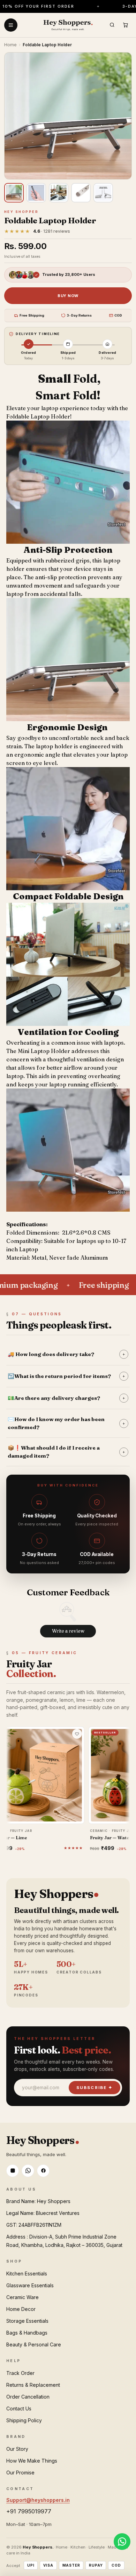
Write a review (68, 1631)
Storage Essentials (27, 2321)
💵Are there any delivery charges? (66, 1398)
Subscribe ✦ (95, 2088)
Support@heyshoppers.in (38, 2500)
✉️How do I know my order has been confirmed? (66, 1423)
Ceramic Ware (22, 2297)
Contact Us (19, 2408)
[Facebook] (43, 2171)
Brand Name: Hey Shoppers (38, 2201)
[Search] (112, 25)
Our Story (17, 2449)
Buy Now (68, 296)
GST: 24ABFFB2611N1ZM (34, 2225)
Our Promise (20, 2473)
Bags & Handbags (27, 2333)
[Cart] (125, 25)
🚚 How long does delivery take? (66, 1354)
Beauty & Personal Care (34, 2344)
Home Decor (21, 2309)
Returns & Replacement (33, 2385)
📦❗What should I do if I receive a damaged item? (66, 1452)
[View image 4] (81, 193)
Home (10, 45)
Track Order (20, 2373)
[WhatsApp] (28, 2171)
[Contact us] (122, 2542)
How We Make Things (32, 2461)
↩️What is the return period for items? (66, 1376)
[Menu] (11, 25)
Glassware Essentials (30, 2285)
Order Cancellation (28, 2397)
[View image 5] (103, 193)
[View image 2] (36, 193)
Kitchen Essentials (27, 2274)
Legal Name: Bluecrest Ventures (43, 2213)
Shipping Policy (24, 2420)
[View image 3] (59, 193)
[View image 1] (14, 193)
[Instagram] (13, 2171)
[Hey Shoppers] (68, 25)
